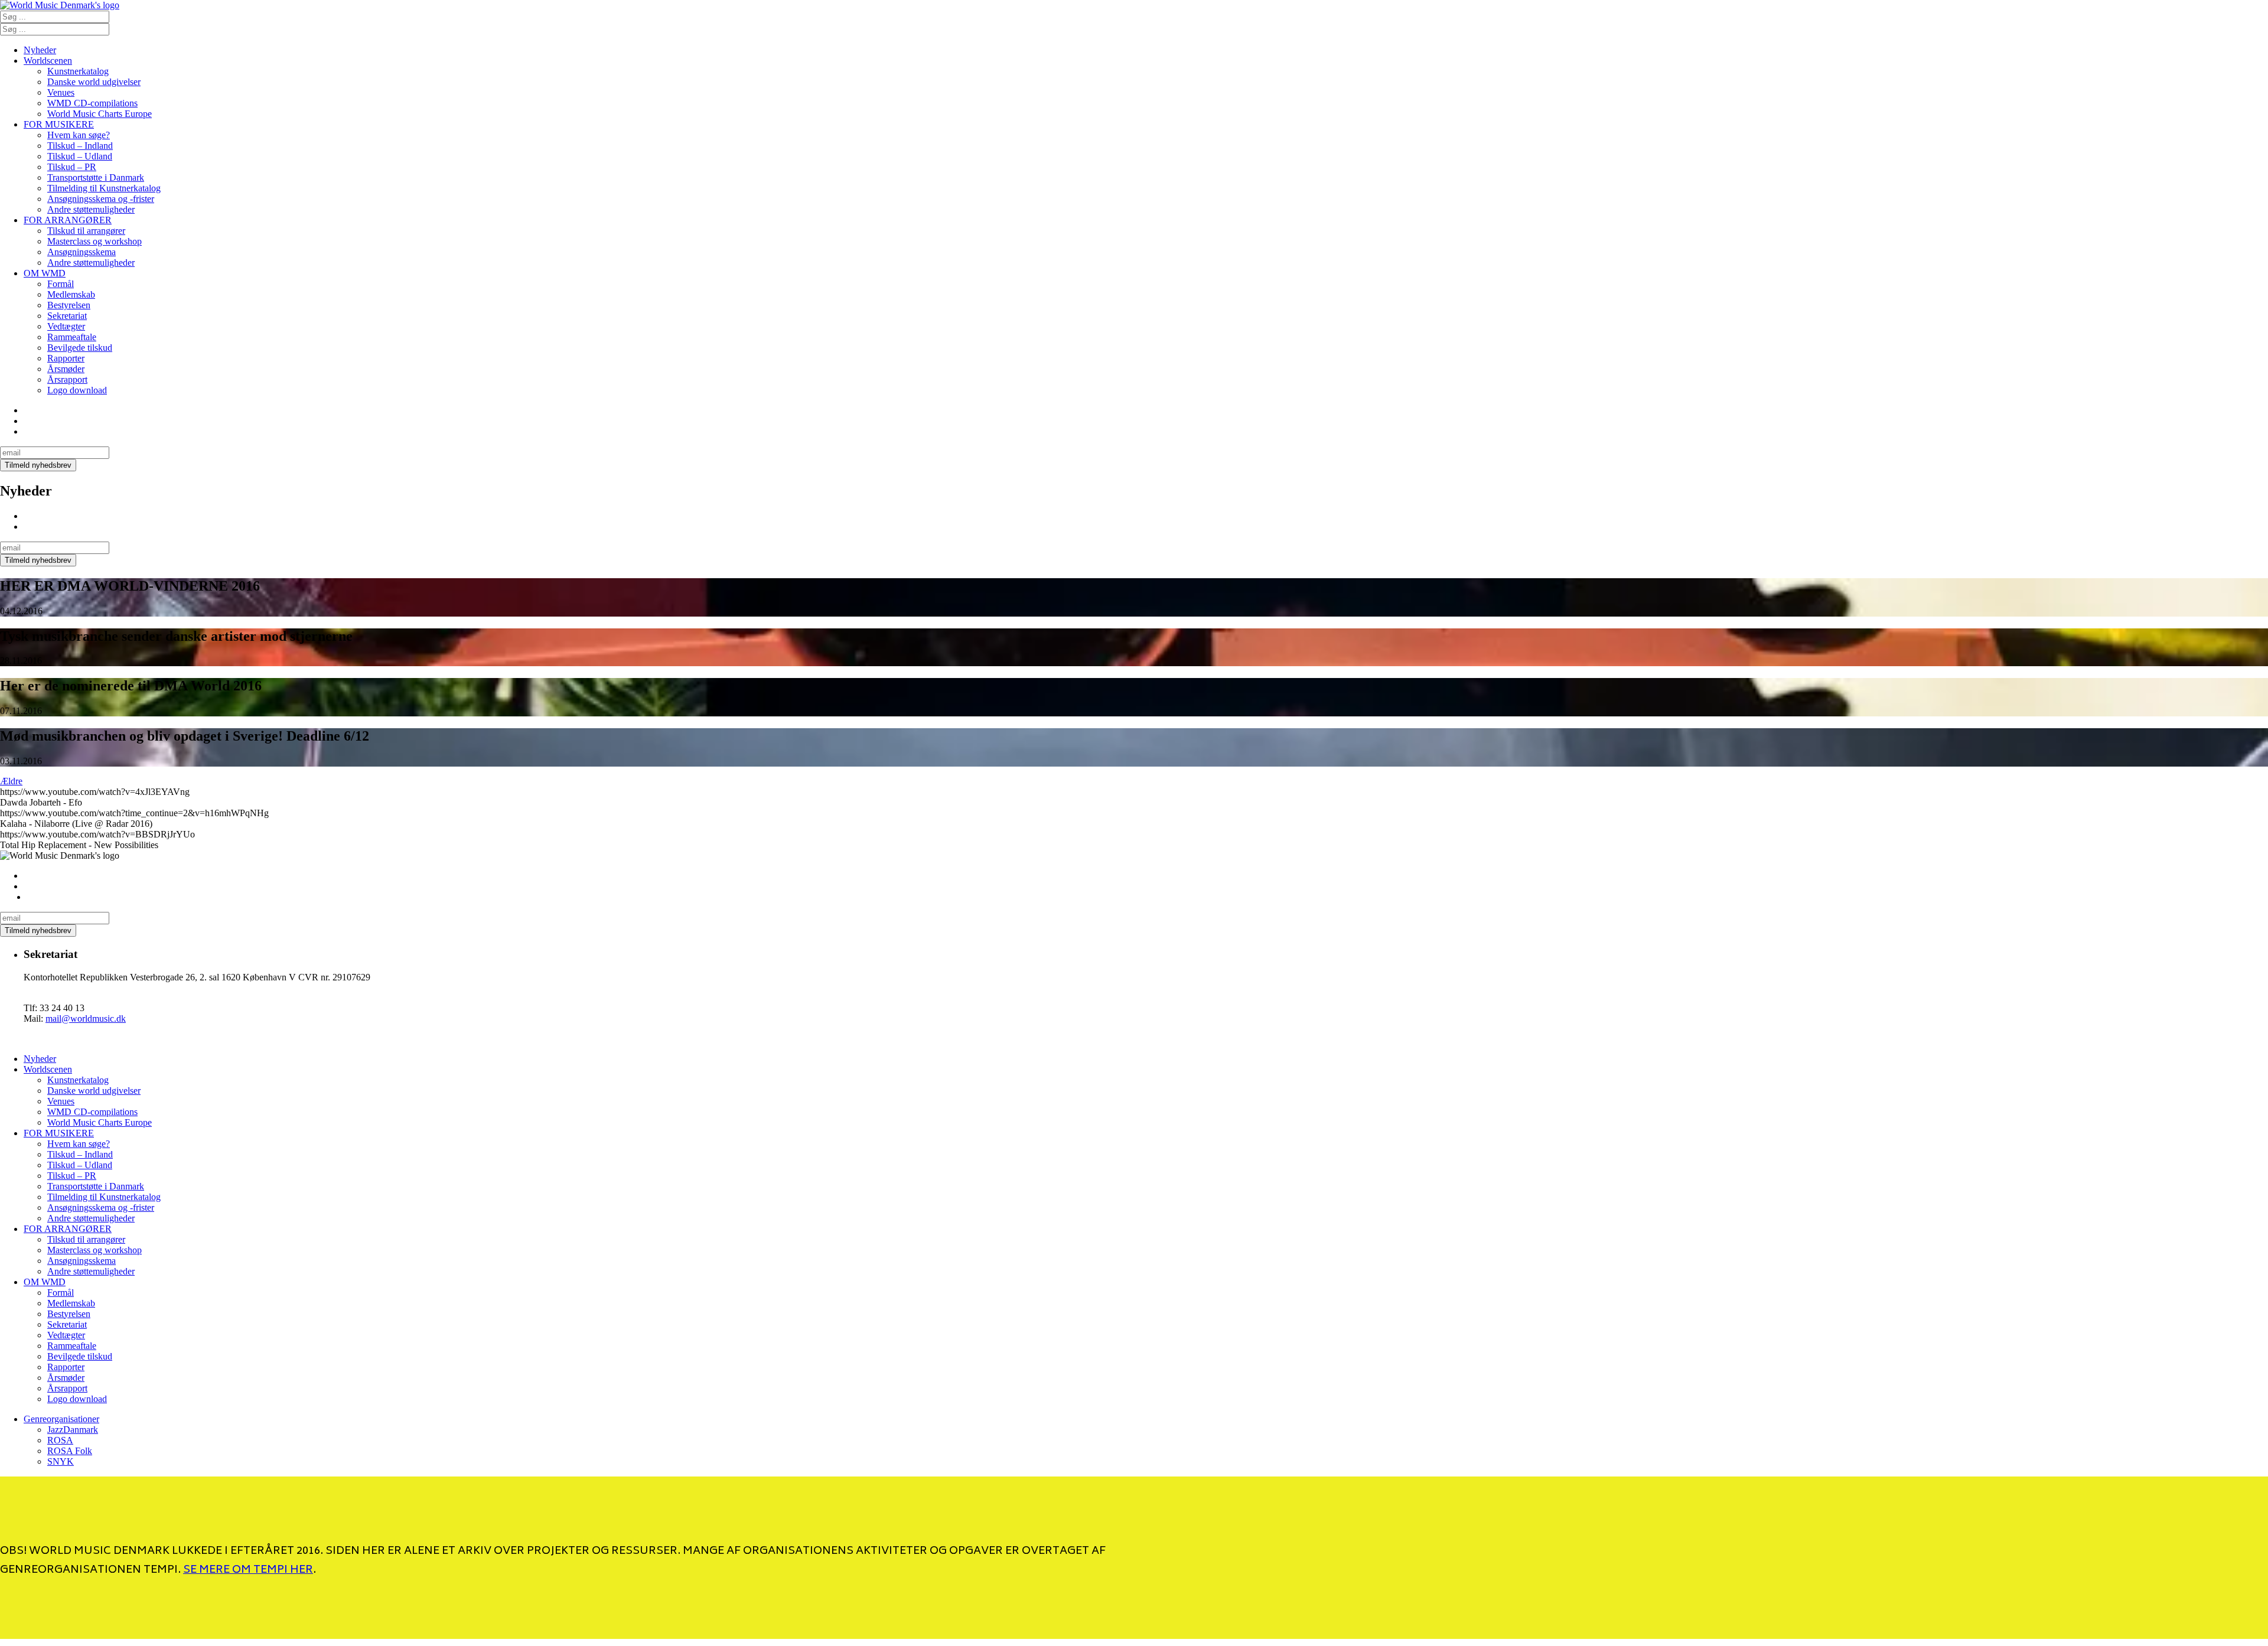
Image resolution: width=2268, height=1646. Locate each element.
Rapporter (66, 358)
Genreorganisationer (61, 1419)
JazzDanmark (73, 1430)
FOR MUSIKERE (59, 124)
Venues (61, 92)
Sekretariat (67, 316)
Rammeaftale (72, 337)
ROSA (60, 1440)
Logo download (77, 390)
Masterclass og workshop (94, 241)
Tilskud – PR (72, 167)
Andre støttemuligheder (91, 209)
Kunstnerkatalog (78, 71)
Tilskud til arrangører (86, 231)
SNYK (61, 1461)
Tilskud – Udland (80, 156)
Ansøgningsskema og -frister (101, 199)
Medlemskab (71, 294)
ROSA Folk (70, 1451)
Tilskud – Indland (80, 146)
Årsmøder (66, 369)
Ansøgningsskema (82, 252)
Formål (61, 284)
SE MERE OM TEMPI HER (248, 1570)
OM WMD (45, 273)
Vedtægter (66, 326)
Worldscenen (48, 61)
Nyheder (40, 50)
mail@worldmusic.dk (86, 1018)
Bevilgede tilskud (80, 348)
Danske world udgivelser (94, 82)
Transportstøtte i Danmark (96, 177)
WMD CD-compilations (92, 103)
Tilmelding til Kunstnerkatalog (104, 188)
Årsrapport (67, 379)
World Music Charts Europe (100, 114)
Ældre (11, 781)
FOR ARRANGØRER (68, 220)
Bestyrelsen (69, 305)
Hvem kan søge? (79, 135)
